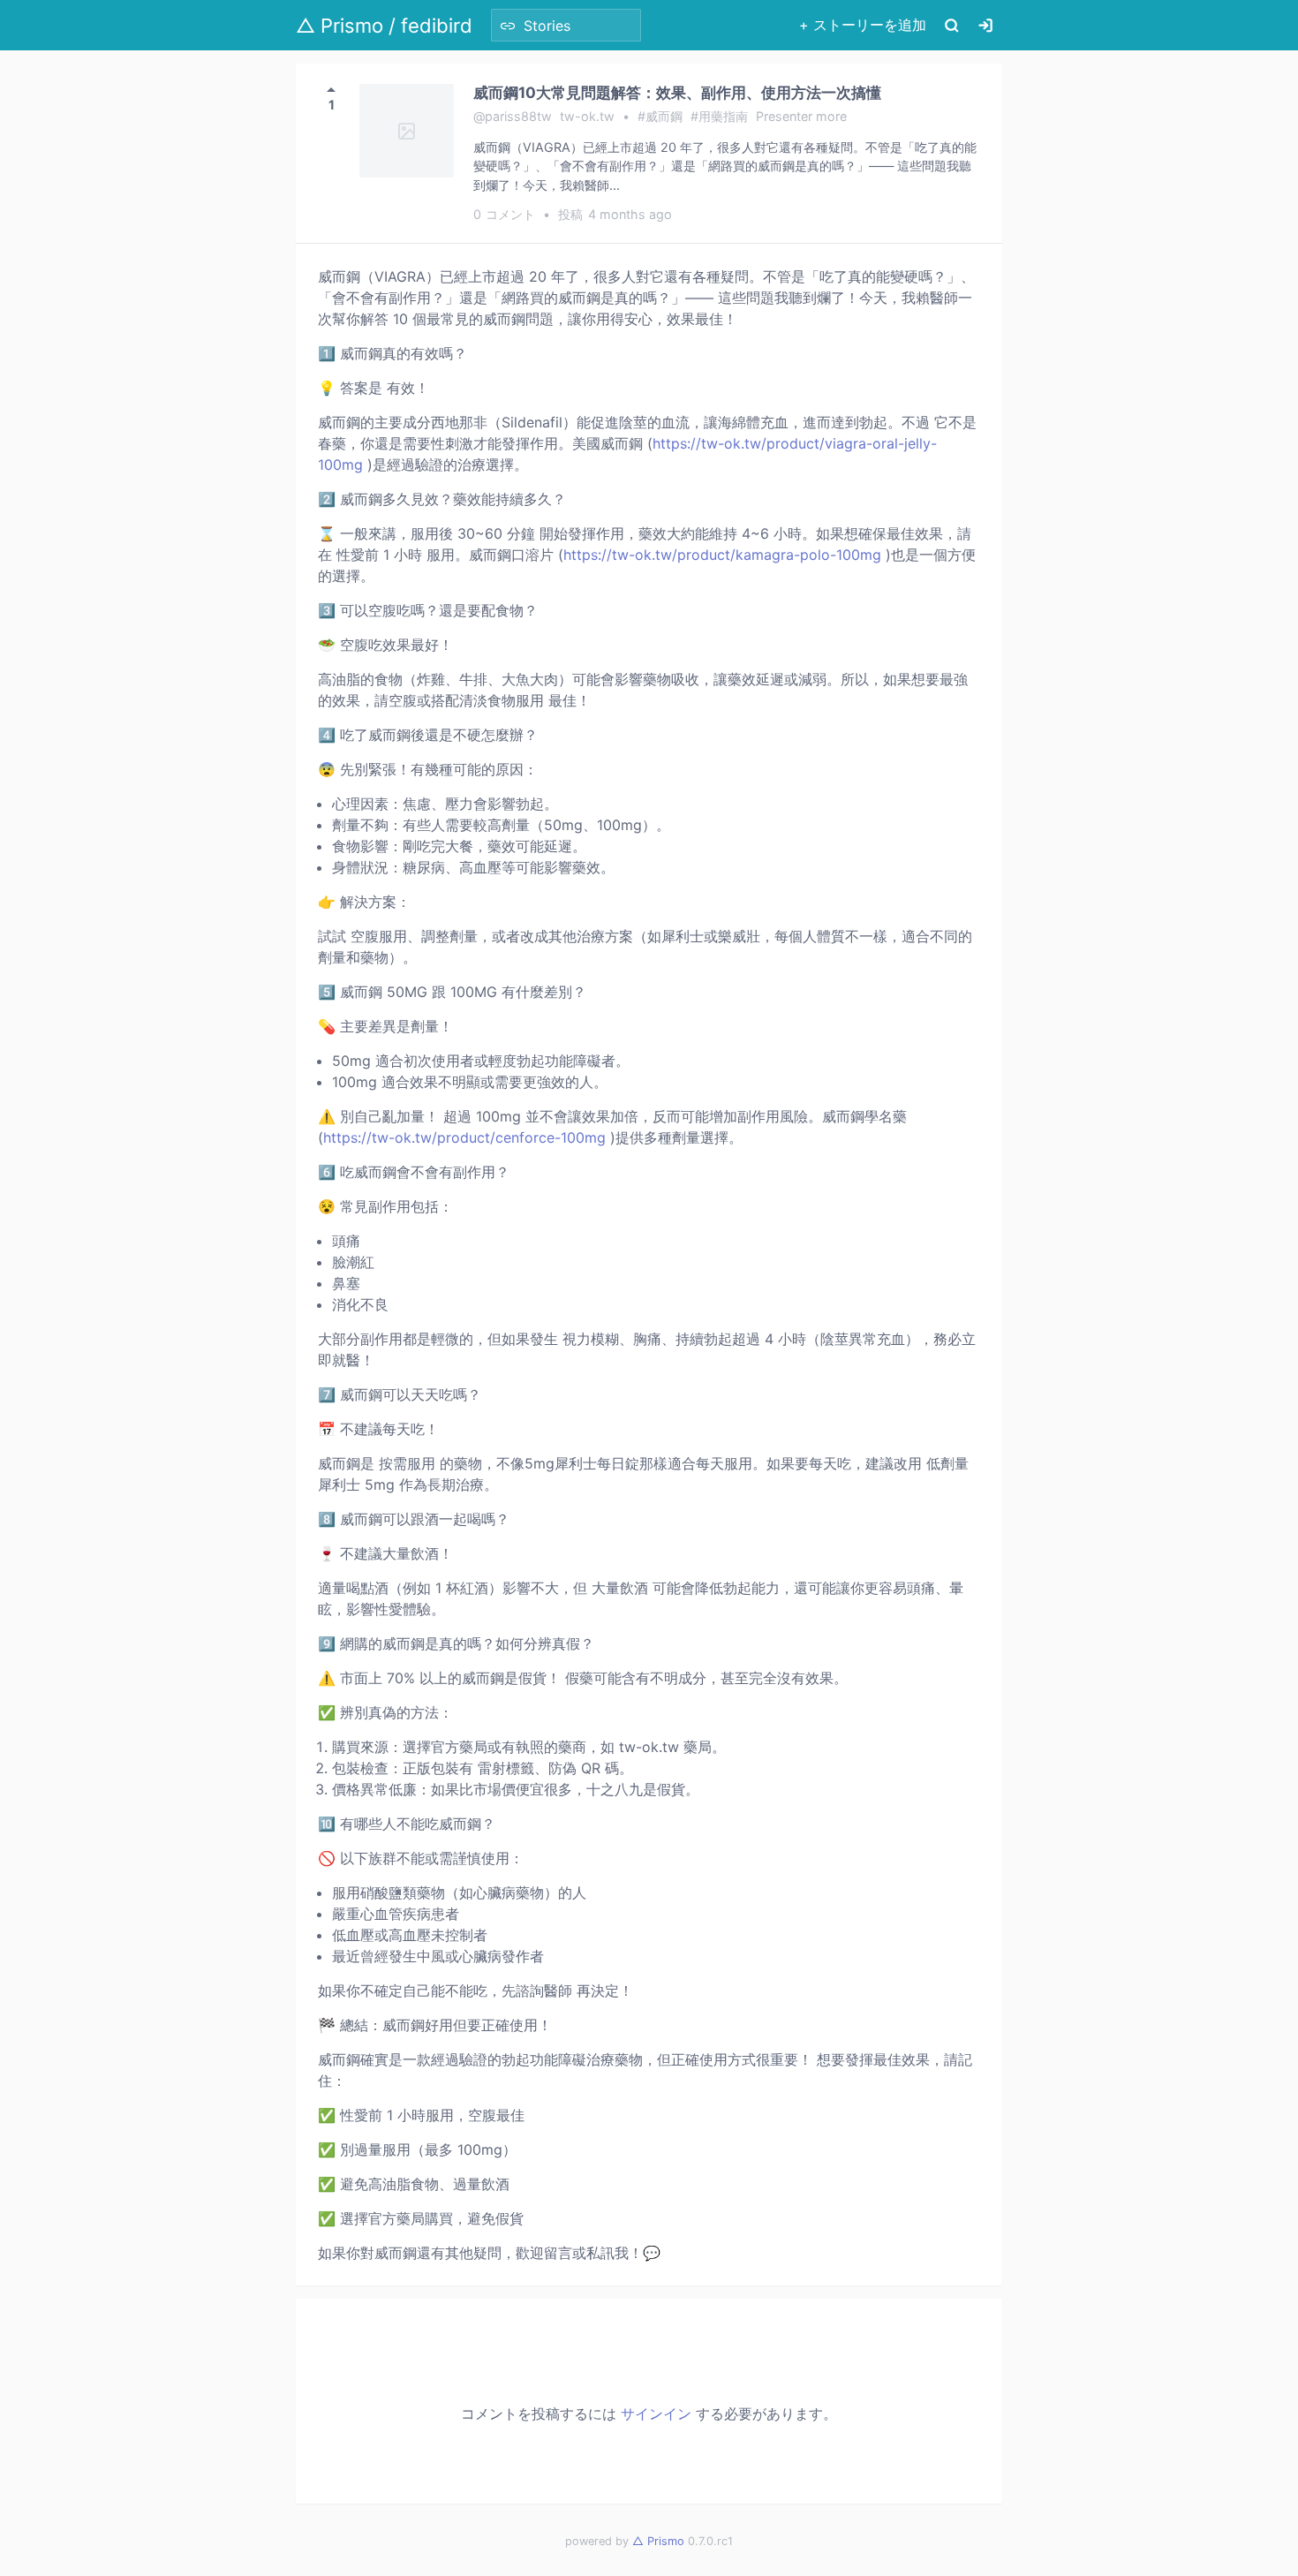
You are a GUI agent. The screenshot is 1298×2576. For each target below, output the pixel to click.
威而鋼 (664, 116)
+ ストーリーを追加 (863, 25)
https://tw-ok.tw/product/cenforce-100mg (464, 1137)
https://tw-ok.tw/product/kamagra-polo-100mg (722, 555)
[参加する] (985, 25)
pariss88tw (518, 116)
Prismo (658, 2541)
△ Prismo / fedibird (384, 26)
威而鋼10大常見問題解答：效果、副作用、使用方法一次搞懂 (677, 92)
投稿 (615, 214)
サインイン (656, 2414)
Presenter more (801, 116)
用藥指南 (723, 116)
